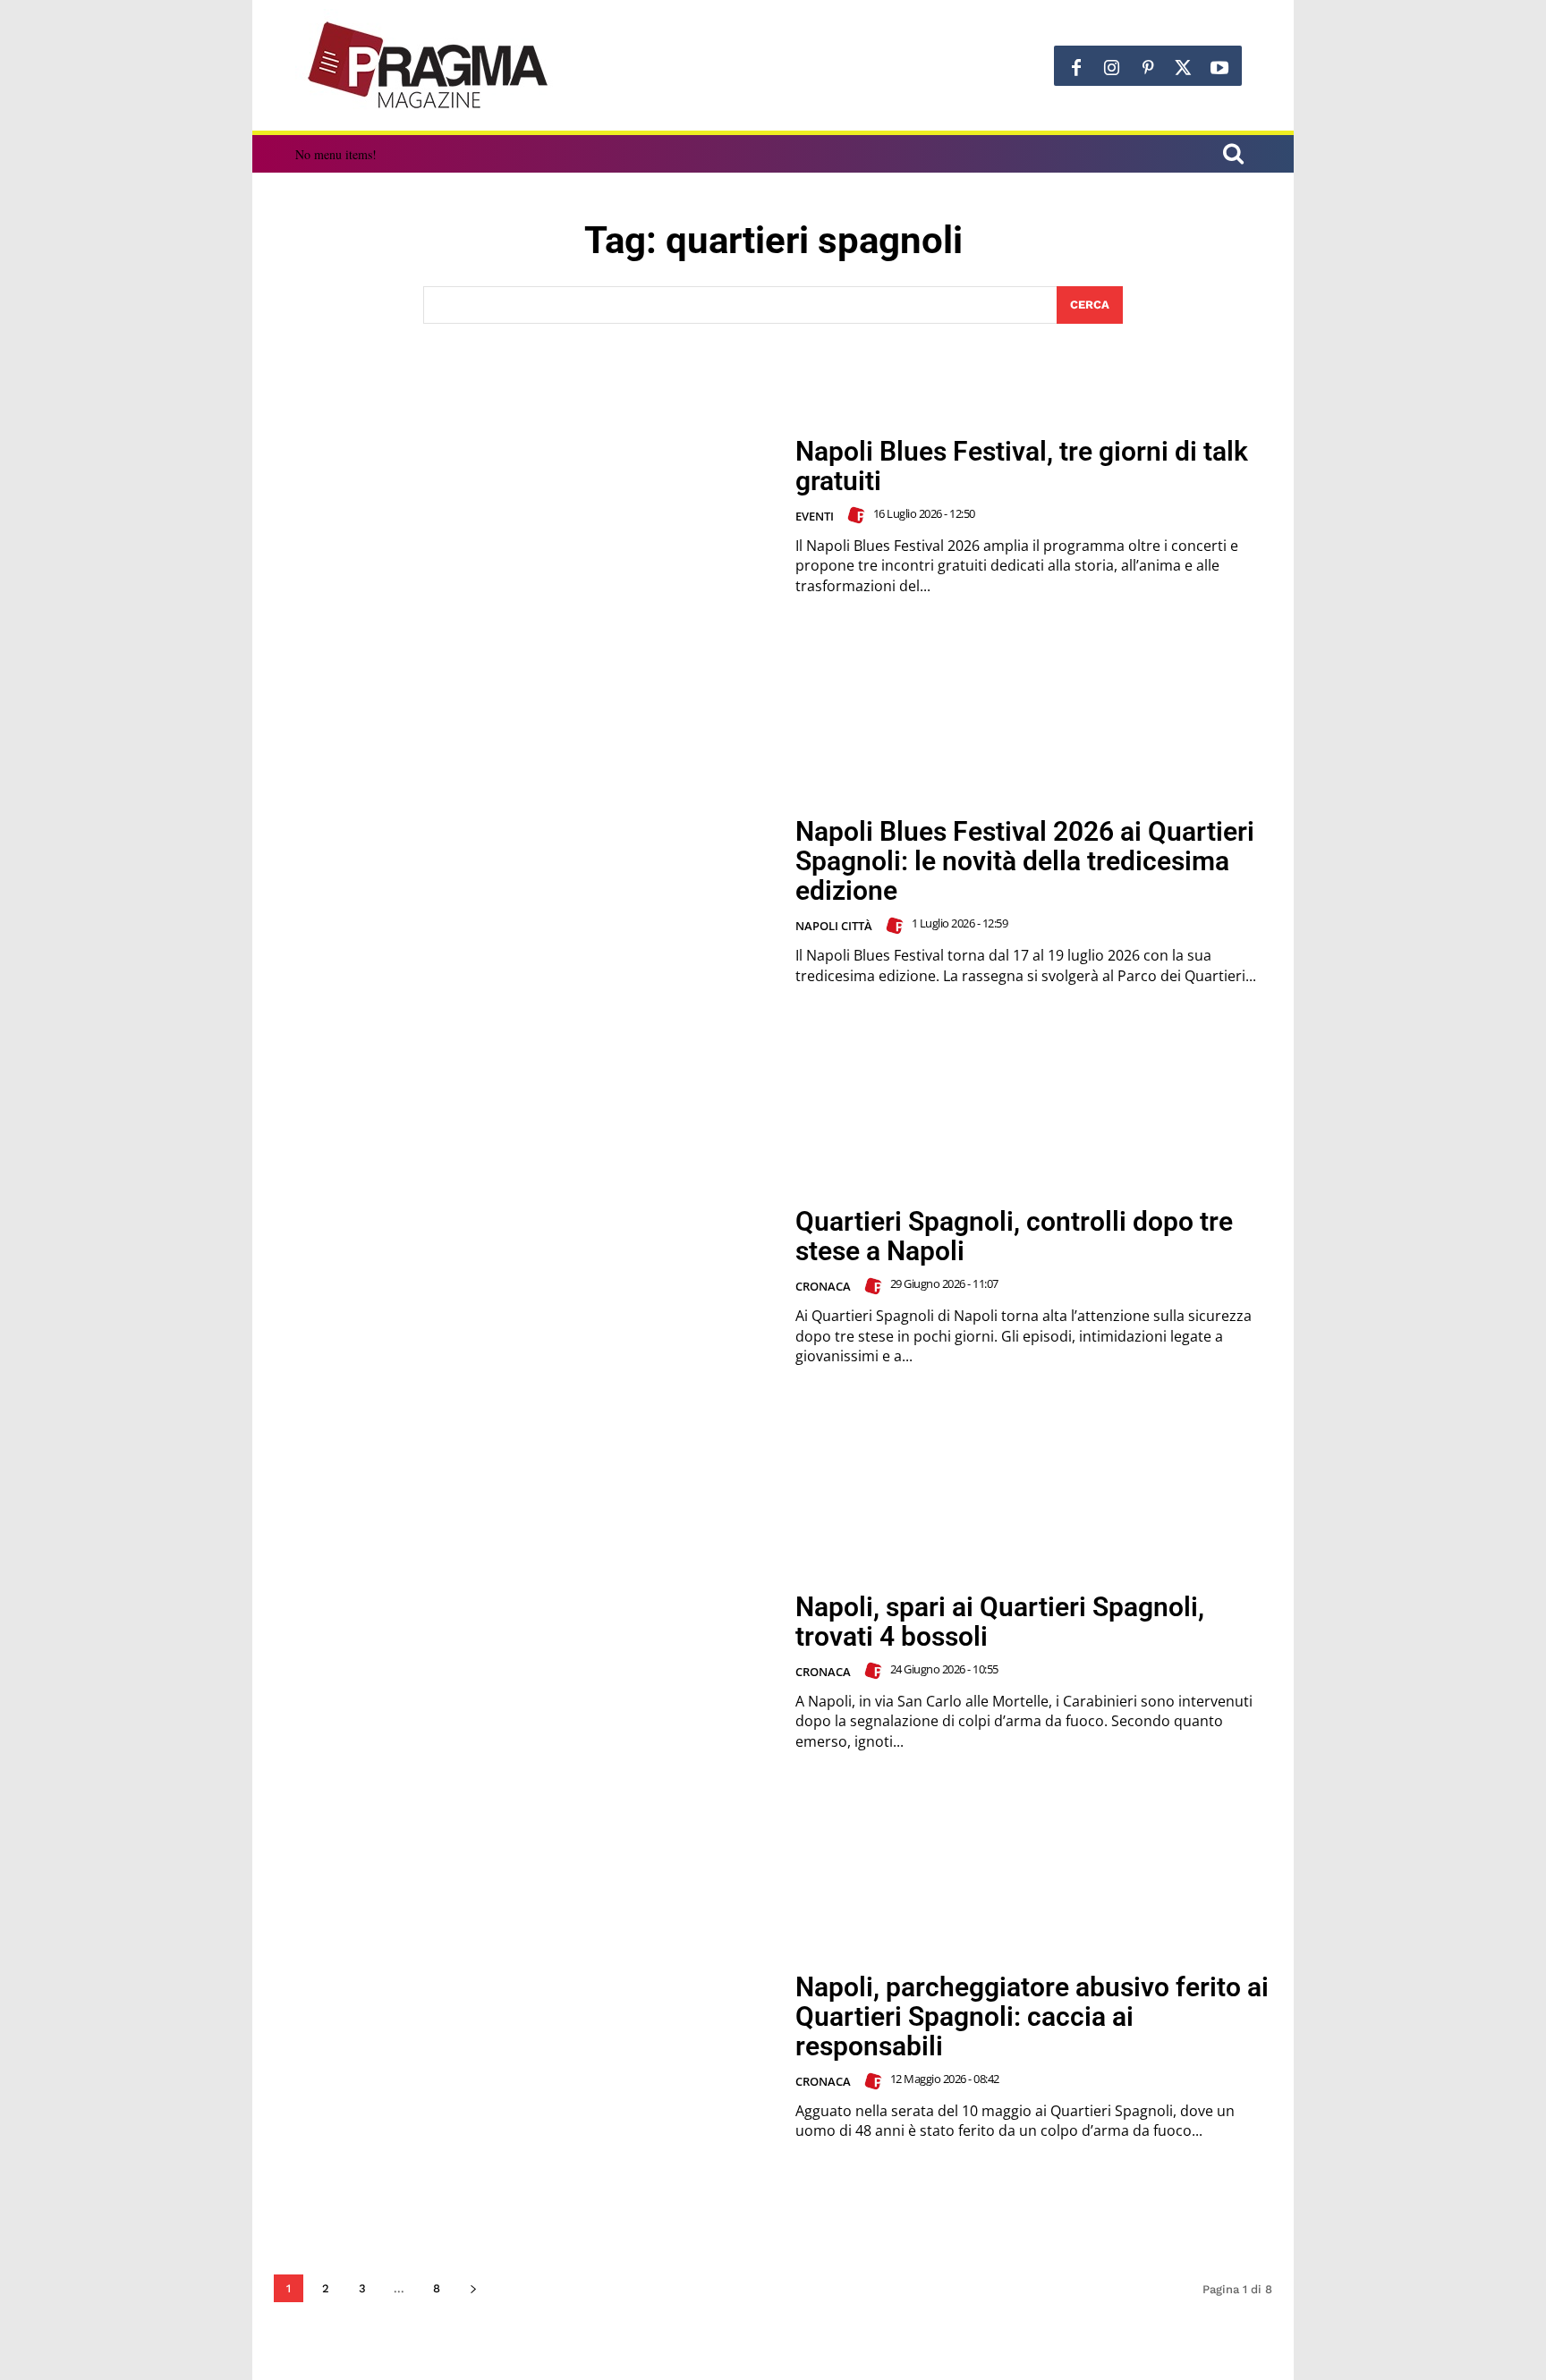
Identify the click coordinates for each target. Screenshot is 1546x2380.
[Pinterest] (1148, 68)
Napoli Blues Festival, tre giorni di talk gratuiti (1022, 466)
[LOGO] (429, 65)
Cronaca (823, 1286)
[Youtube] (1219, 68)
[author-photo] (859, 515)
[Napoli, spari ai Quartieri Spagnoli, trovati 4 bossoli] (523, 1672)
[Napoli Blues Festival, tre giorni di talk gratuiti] (523, 517)
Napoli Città (834, 926)
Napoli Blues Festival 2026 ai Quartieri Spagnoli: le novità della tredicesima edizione (1025, 861)
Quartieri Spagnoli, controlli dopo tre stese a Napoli (1014, 1236)
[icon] (1233, 156)
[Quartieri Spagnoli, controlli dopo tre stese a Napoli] (523, 1287)
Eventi (815, 516)
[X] (1184, 68)
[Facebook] (1076, 68)
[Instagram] (1112, 68)
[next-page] (473, 2288)
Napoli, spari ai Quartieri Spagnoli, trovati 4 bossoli (1000, 1622)
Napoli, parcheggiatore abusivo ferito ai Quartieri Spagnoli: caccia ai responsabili (1032, 2016)
